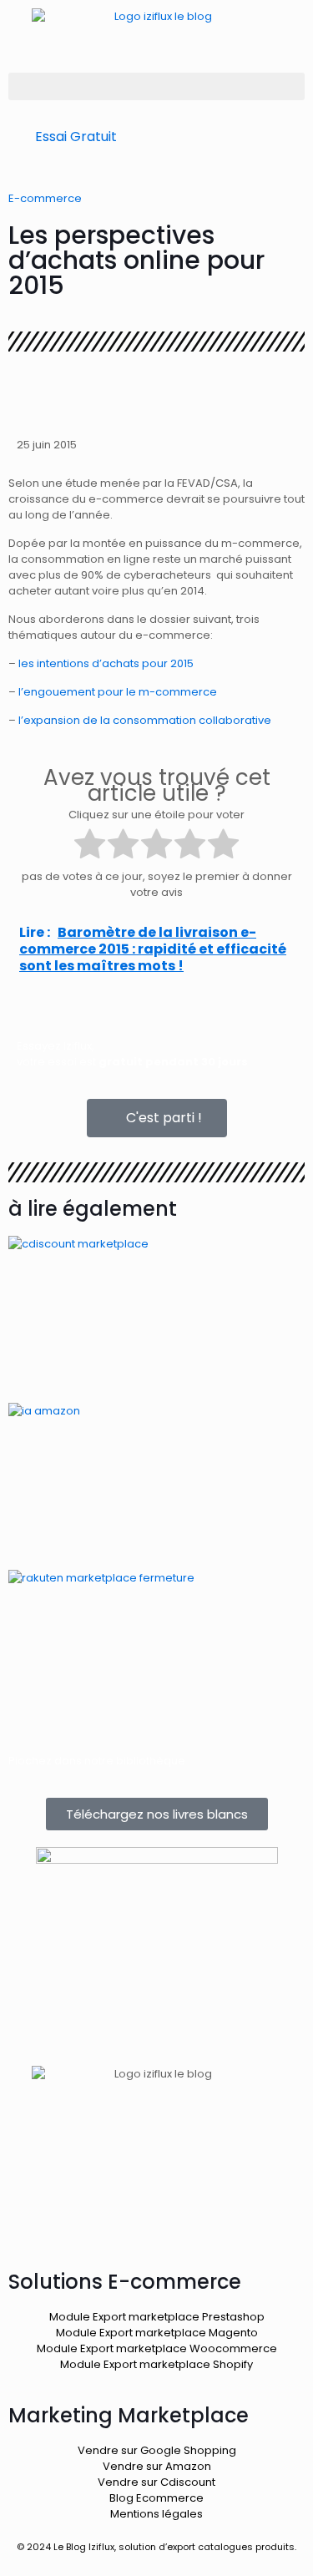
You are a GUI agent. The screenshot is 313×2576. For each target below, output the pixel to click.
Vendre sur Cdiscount (156, 2482)
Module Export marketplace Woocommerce (157, 2348)
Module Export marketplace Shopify (156, 2364)
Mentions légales (156, 2514)
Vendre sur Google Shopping (157, 2450)
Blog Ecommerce (156, 2498)
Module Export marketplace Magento (157, 2333)
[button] (156, 86)
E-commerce (45, 198)
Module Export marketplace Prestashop (157, 2317)
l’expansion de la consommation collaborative (145, 720)
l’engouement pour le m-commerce (118, 692)
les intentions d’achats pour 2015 (106, 663)
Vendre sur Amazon (157, 2466)
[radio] (90, 846)
